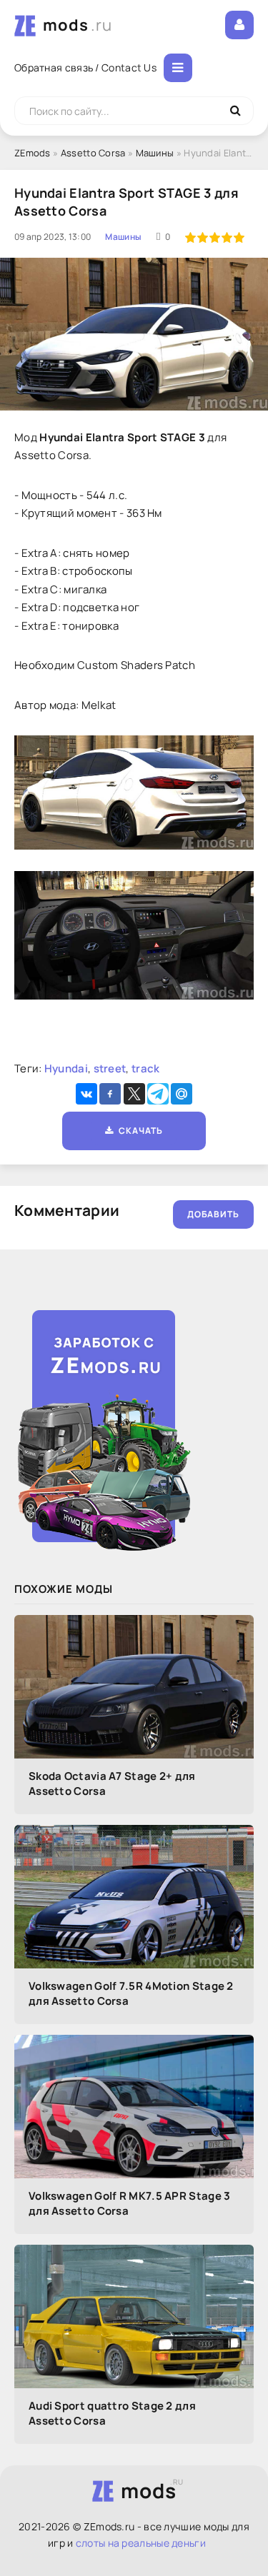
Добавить (213, 1214)
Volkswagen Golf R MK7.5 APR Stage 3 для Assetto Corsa (130, 2203)
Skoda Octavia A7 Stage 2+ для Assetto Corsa (112, 1783)
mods (78, 25)
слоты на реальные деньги (141, 2543)
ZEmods (33, 153)
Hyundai (66, 1068)
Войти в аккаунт (239, 25)
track (146, 1068)
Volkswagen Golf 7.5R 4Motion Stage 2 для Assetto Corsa (131, 1993)
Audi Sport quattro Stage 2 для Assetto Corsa (112, 2413)
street (110, 1068)
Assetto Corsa (93, 153)
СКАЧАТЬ (138, 1131)
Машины (155, 153)
